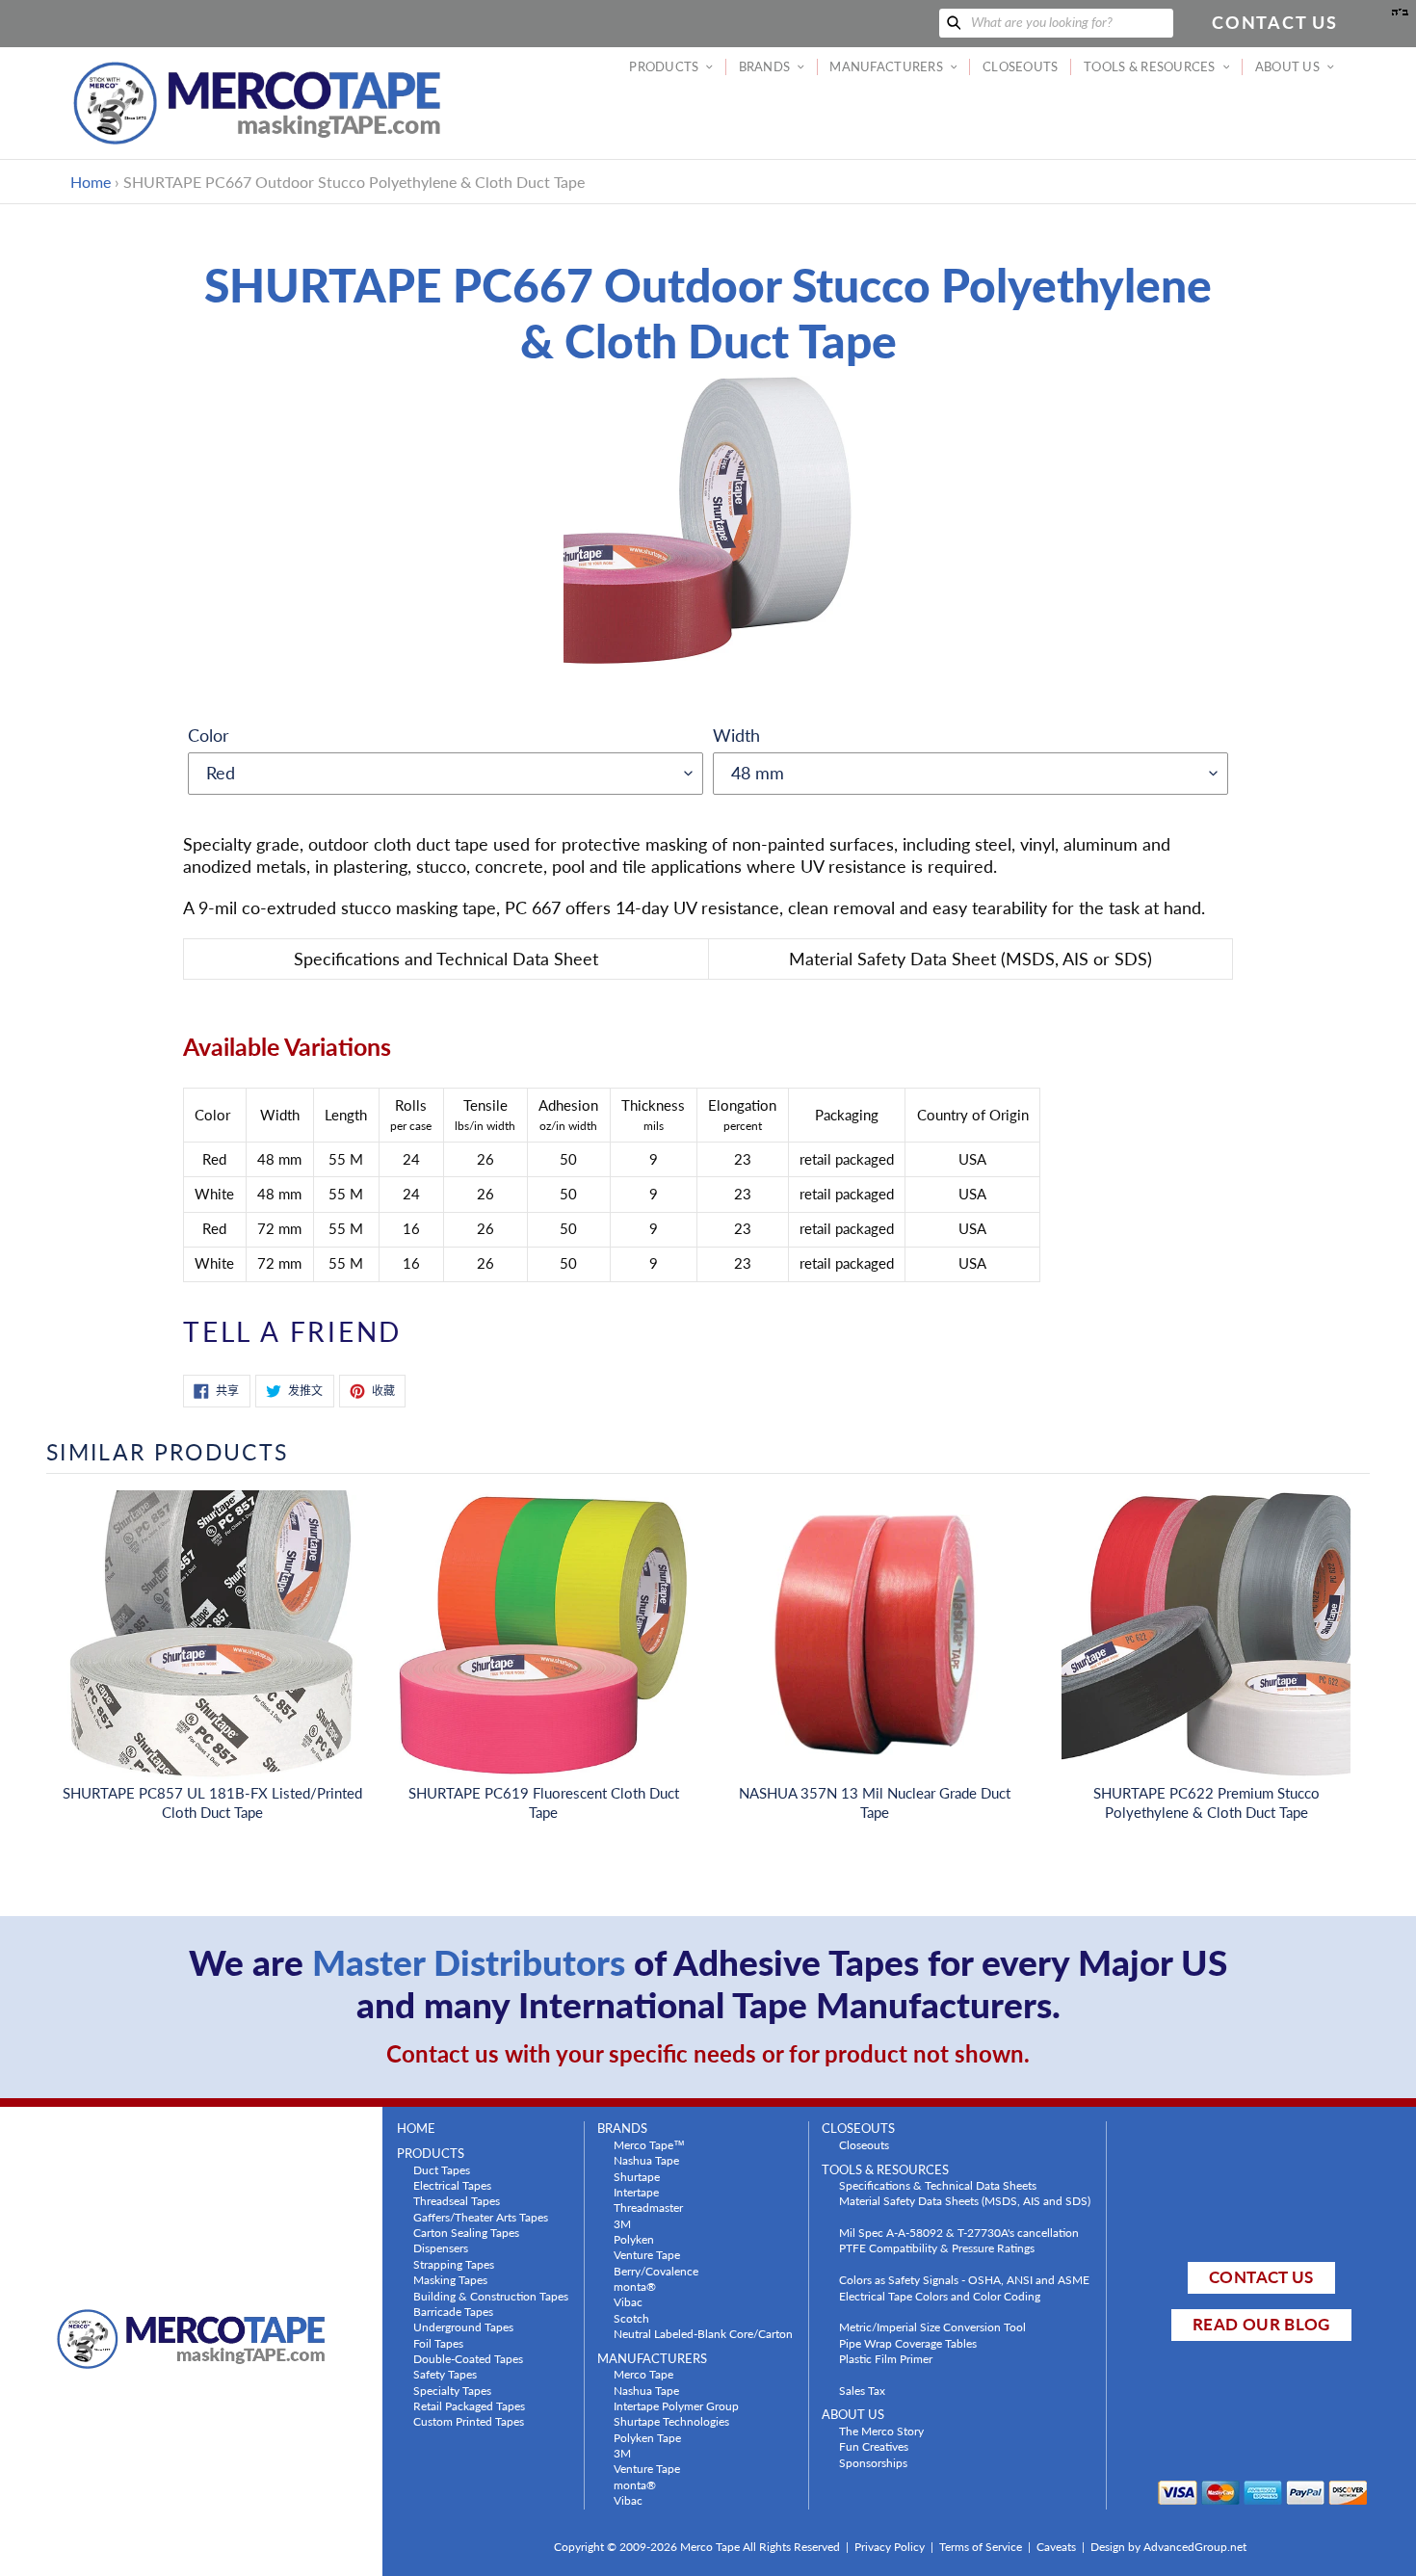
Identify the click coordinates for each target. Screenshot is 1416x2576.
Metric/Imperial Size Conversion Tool (932, 2326)
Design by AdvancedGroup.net (1168, 2547)
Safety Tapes (445, 2374)
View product (212, 1654)
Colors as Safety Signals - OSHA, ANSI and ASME (964, 2279)
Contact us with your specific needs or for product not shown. (708, 2053)
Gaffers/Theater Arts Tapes (481, 2217)
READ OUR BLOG (1261, 2324)
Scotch (631, 2318)
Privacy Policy (890, 2547)
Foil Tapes (438, 2343)
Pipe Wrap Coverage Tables (908, 2343)
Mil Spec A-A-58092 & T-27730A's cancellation (959, 2232)
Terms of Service (981, 2547)
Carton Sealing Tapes (466, 2232)
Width (736, 735)
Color (209, 735)
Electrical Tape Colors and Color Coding (940, 2296)
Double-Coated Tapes (468, 2358)
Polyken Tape (647, 2437)
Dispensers (441, 2247)
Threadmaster (648, 2207)
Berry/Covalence (656, 2271)
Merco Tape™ (649, 2144)
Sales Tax (862, 2390)
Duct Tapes (442, 2169)
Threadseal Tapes (457, 2200)
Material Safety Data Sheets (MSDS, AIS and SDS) (965, 2200)
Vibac (628, 2301)
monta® (635, 2286)
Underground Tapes (463, 2326)
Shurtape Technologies (671, 2421)
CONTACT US (1261, 2277)
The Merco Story (881, 2431)
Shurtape (637, 2176)
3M (622, 2223)
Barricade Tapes (453, 2311)
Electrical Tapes (452, 2185)
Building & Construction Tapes (491, 2296)
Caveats (1056, 2547)
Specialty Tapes (452, 2390)
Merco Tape (643, 2374)
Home (91, 182)
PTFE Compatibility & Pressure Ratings (937, 2247)
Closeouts (864, 2144)
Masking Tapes (450, 2279)
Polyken (634, 2239)
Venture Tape (647, 2254)
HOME (416, 2129)
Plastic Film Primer (886, 2358)
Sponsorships (873, 2462)
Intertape (636, 2192)
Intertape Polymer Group (676, 2405)
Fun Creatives (874, 2446)
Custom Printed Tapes (469, 2421)
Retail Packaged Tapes (469, 2405)
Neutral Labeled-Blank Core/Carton (703, 2333)
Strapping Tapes (454, 2264)
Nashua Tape (646, 2160)
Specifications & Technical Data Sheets (938, 2185)
